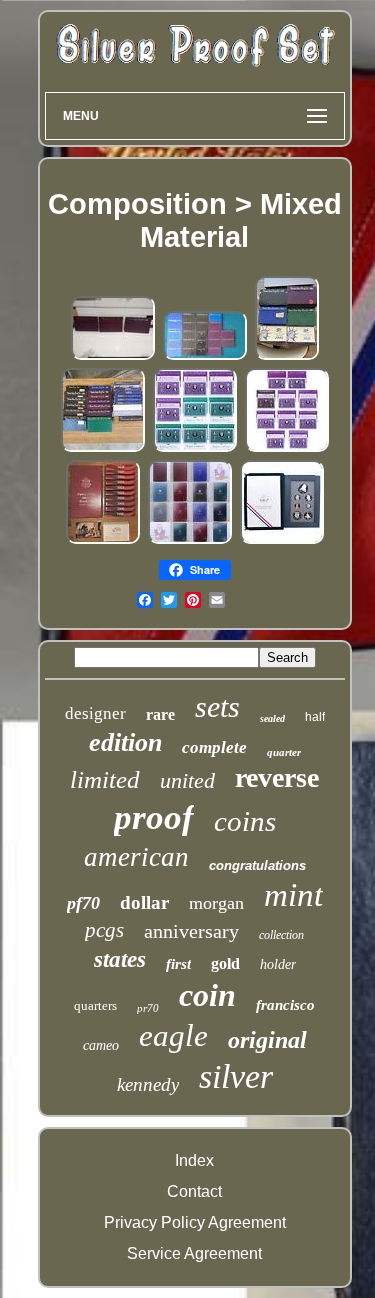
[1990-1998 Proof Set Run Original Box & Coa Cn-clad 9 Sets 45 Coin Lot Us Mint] (195, 448)
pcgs (104, 930)
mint (293, 895)
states (120, 959)
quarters (95, 1005)
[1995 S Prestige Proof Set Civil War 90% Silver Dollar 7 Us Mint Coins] (282, 540)
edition (125, 742)
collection (281, 935)
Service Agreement (194, 1253)
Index (194, 1160)
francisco (285, 1005)
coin (207, 995)
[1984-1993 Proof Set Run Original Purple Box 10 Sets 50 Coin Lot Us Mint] (287, 448)
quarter (284, 752)
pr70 (148, 1008)
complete (214, 747)
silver (236, 1076)
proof (154, 817)
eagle (173, 1035)
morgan (216, 903)
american (136, 857)
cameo (101, 1045)
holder (278, 964)
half (315, 717)
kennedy (148, 1084)
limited (105, 779)
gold (225, 963)
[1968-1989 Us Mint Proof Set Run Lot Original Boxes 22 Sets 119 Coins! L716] (205, 356)
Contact (194, 1191)
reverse (277, 777)
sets (217, 706)
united (187, 780)
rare (160, 714)
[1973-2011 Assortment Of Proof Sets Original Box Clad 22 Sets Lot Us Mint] (103, 448)
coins (245, 821)
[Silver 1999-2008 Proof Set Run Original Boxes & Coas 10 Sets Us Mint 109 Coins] (103, 540)
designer (95, 713)
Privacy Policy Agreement (195, 1222)
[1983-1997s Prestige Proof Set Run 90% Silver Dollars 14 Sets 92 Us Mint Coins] (190, 540)
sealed (272, 718)
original (267, 1040)
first (178, 964)
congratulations (257, 865)
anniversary (191, 931)
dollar (144, 902)
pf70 (83, 903)
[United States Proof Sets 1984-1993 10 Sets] (113, 356)
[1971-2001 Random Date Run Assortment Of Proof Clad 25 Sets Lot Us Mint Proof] (287, 356)
